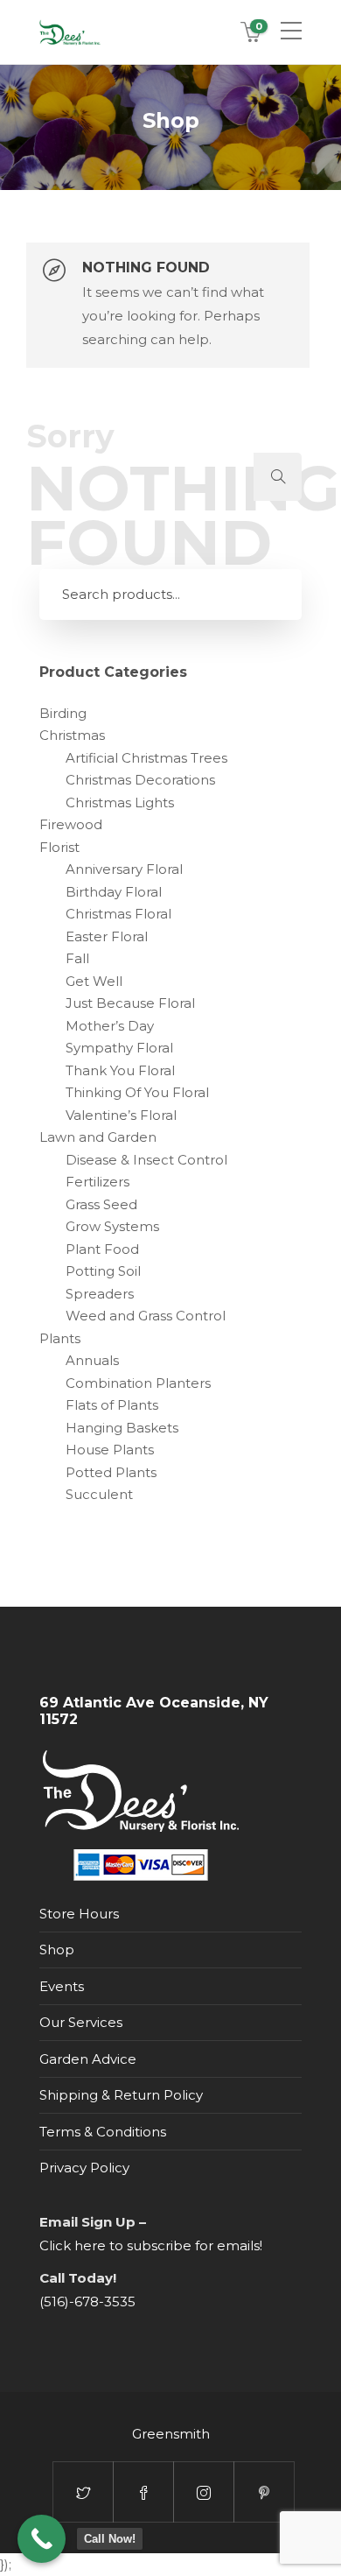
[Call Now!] (42, 2539)
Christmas (72, 735)
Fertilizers (97, 1182)
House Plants (110, 1450)
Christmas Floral (118, 914)
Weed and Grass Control (146, 1316)
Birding (63, 713)
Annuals (92, 1360)
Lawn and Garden (98, 1137)
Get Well (94, 981)
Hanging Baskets (122, 1428)
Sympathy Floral (119, 1048)
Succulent (99, 1494)
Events (62, 1986)
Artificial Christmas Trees (146, 758)
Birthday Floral (114, 892)
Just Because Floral (130, 1003)
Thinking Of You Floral (137, 1092)
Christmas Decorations (140, 780)
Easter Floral (107, 936)
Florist (59, 847)
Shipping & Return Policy (121, 2095)
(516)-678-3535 (87, 2302)
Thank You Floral (120, 1070)
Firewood (71, 824)
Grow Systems (112, 1226)
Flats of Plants (112, 1405)
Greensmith (171, 2434)
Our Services (81, 2022)
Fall (77, 958)
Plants (60, 1338)
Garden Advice (88, 2059)
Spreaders (100, 1294)
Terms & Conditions (103, 2132)
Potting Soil (103, 1271)
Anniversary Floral (124, 869)
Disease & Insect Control (146, 1160)
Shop (57, 1950)
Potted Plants (111, 1472)
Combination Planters (138, 1383)
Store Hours (79, 1914)
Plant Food (102, 1249)
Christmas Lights (120, 802)
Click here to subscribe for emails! (151, 2245)
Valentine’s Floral (121, 1115)
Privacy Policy (84, 2168)
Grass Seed (101, 1204)
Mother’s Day (110, 1026)
